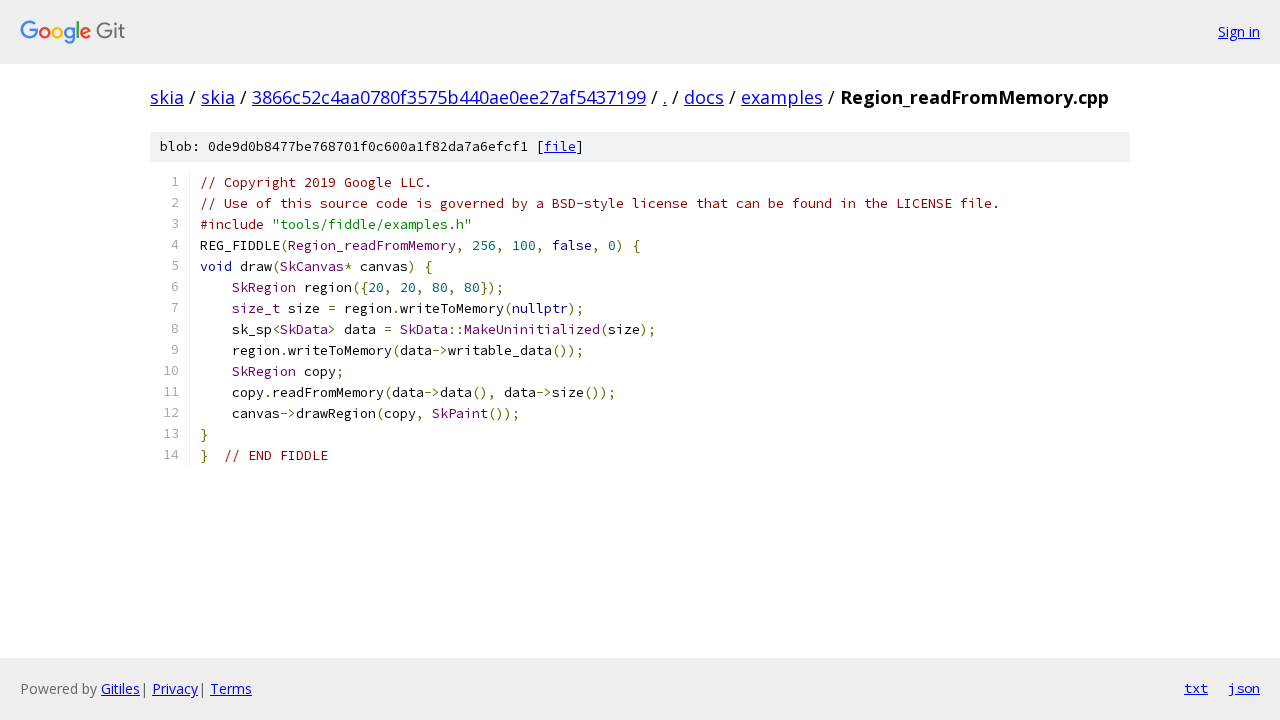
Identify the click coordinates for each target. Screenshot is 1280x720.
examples (782, 97)
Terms (231, 688)
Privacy (175, 688)
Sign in (1239, 31)
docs (704, 97)
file (560, 146)
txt (1196, 688)
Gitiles (120, 688)
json (1244, 688)
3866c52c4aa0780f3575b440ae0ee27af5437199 (449, 97)
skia (167, 97)
